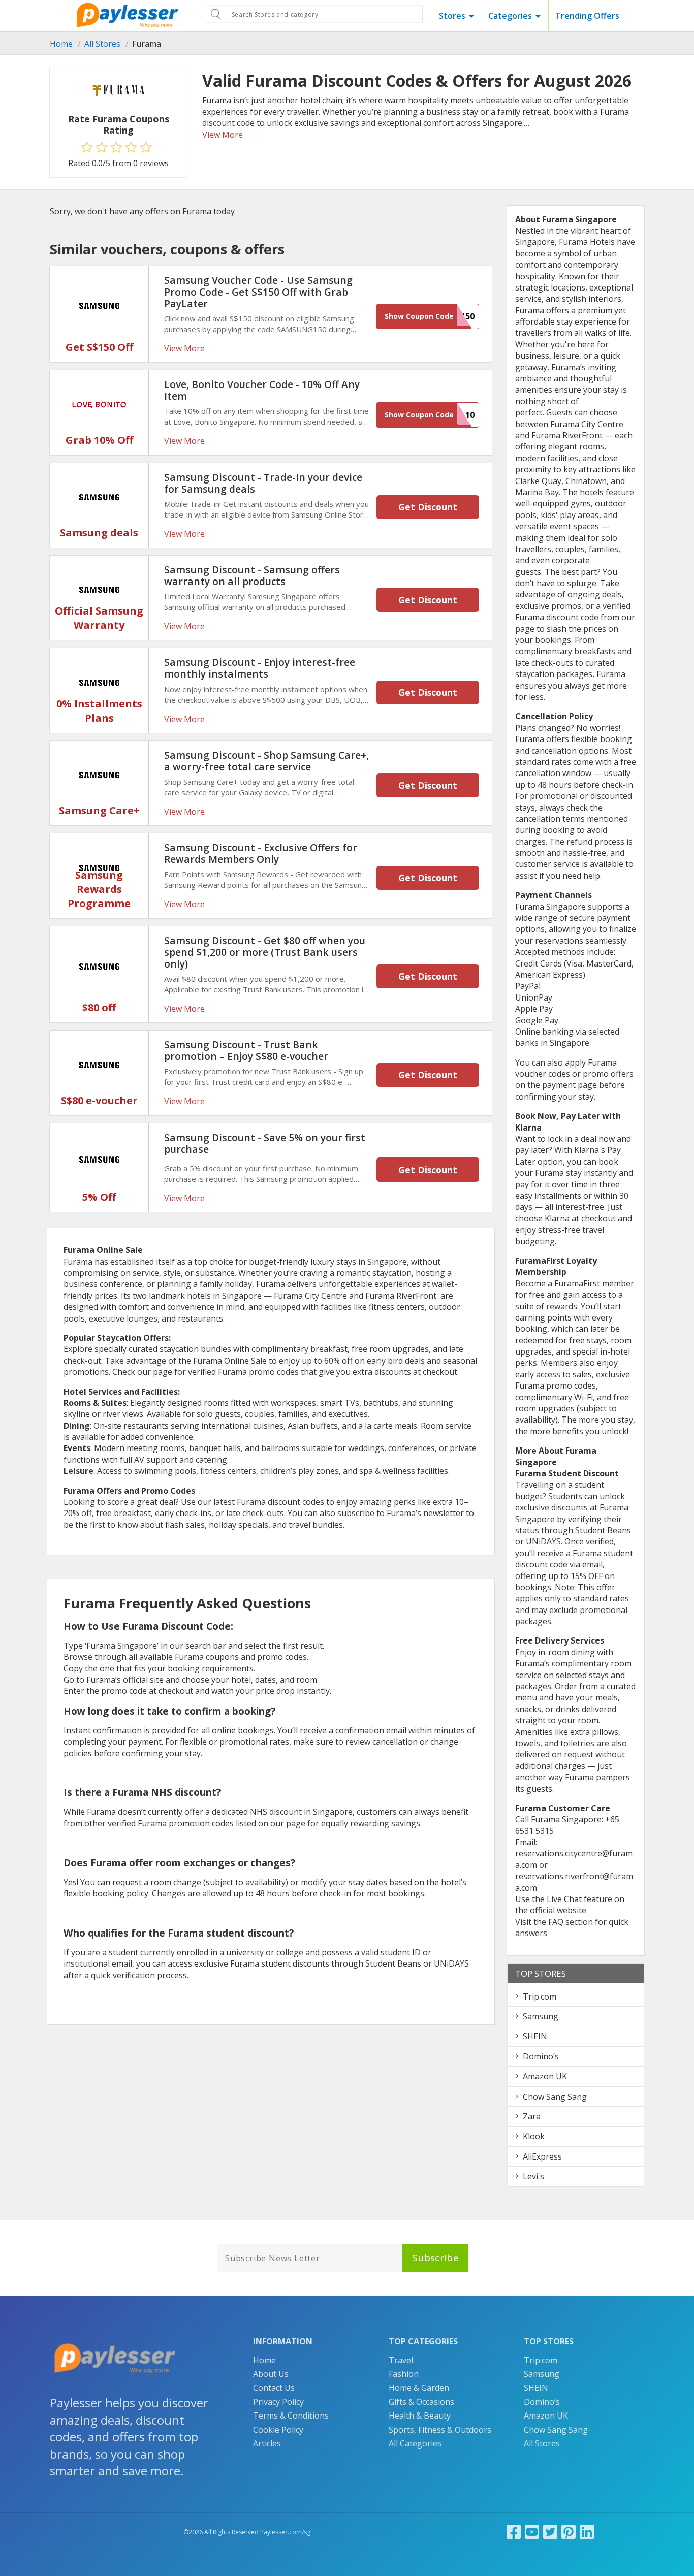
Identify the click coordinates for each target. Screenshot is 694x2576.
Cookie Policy (278, 2430)
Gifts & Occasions (421, 2402)
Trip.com (540, 1997)
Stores (452, 16)
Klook (534, 2136)
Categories (510, 16)
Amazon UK (545, 2076)
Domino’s (541, 2056)
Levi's (533, 2176)
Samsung (541, 2016)
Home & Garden (419, 2388)
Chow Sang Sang (555, 2097)
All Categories (415, 2443)
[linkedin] (587, 2532)
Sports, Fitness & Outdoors (440, 2430)
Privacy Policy (278, 2402)
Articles (267, 2443)
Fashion (404, 2374)
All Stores (102, 44)
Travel (401, 2360)
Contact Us (274, 2388)
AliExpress (542, 2156)
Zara (532, 2116)
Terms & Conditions (291, 2416)
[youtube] (532, 2532)
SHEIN (535, 2036)
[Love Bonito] (99, 404)
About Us (271, 2374)
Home (61, 44)
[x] (550, 2532)
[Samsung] (99, 306)
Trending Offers (587, 16)
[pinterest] (569, 2532)
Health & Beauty (420, 2416)
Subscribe (435, 2258)
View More (223, 135)
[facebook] (514, 2532)
